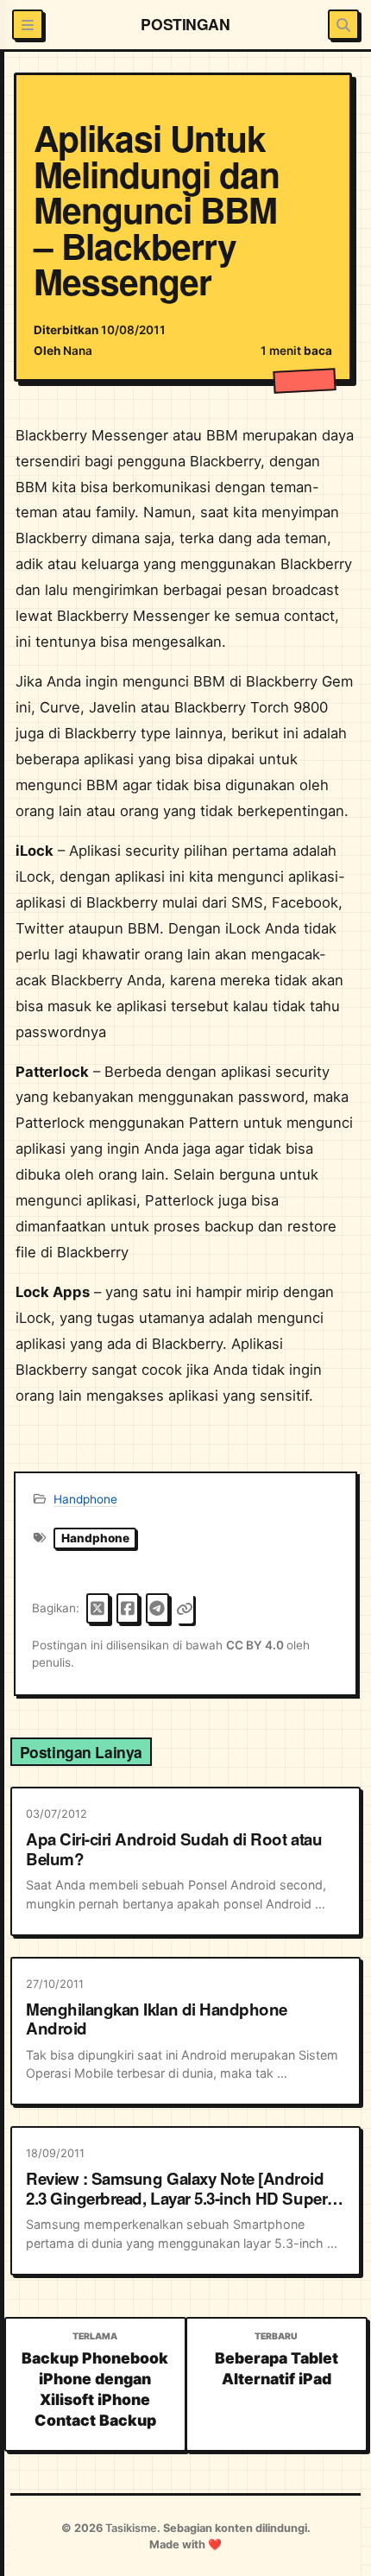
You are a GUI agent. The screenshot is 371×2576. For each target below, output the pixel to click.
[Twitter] (98, 1609)
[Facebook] (128, 1609)
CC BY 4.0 (256, 1645)
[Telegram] (157, 1609)
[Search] (343, 25)
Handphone (85, 1499)
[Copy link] (185, 1609)
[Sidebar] (27, 25)
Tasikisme (131, 2528)
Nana (78, 351)
